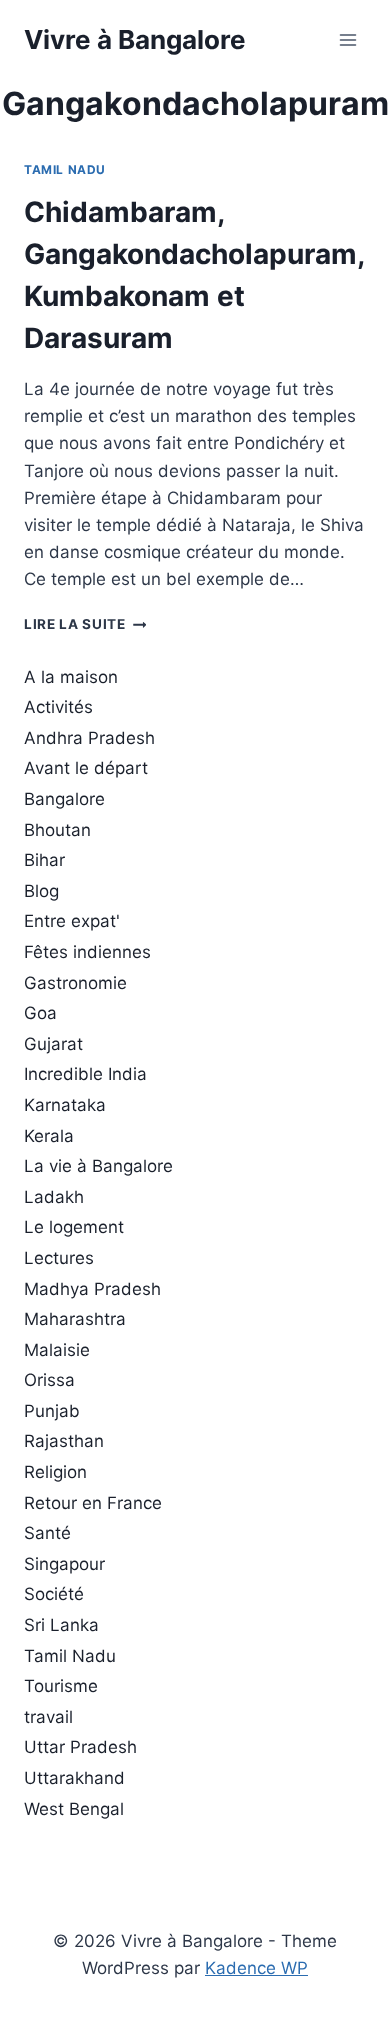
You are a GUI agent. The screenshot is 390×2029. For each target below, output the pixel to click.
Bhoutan (57, 830)
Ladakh (54, 1197)
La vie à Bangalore (98, 1166)
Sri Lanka (61, 1625)
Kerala (49, 1136)
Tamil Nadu (65, 169)
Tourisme (61, 1686)
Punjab (52, 1411)
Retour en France (93, 1503)
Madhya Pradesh (92, 1289)
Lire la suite (85, 624)
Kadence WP (256, 1968)
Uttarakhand (74, 1778)
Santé (47, 1533)
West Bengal (74, 1809)
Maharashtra (75, 1319)
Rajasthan (64, 1441)
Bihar (44, 860)
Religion (55, 1472)
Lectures (59, 1258)
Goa (40, 1013)
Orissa (49, 1380)
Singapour (64, 1564)
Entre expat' (72, 921)
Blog (41, 891)
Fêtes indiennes (87, 952)
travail (48, 1717)
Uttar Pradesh (80, 1747)
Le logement (74, 1227)
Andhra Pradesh (89, 738)
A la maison (71, 677)
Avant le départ (86, 768)
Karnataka (65, 1105)
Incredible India (85, 1074)
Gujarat (53, 1044)
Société (54, 1594)
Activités (58, 707)
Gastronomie (75, 983)
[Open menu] (347, 39)
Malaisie (57, 1350)
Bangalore (64, 799)
